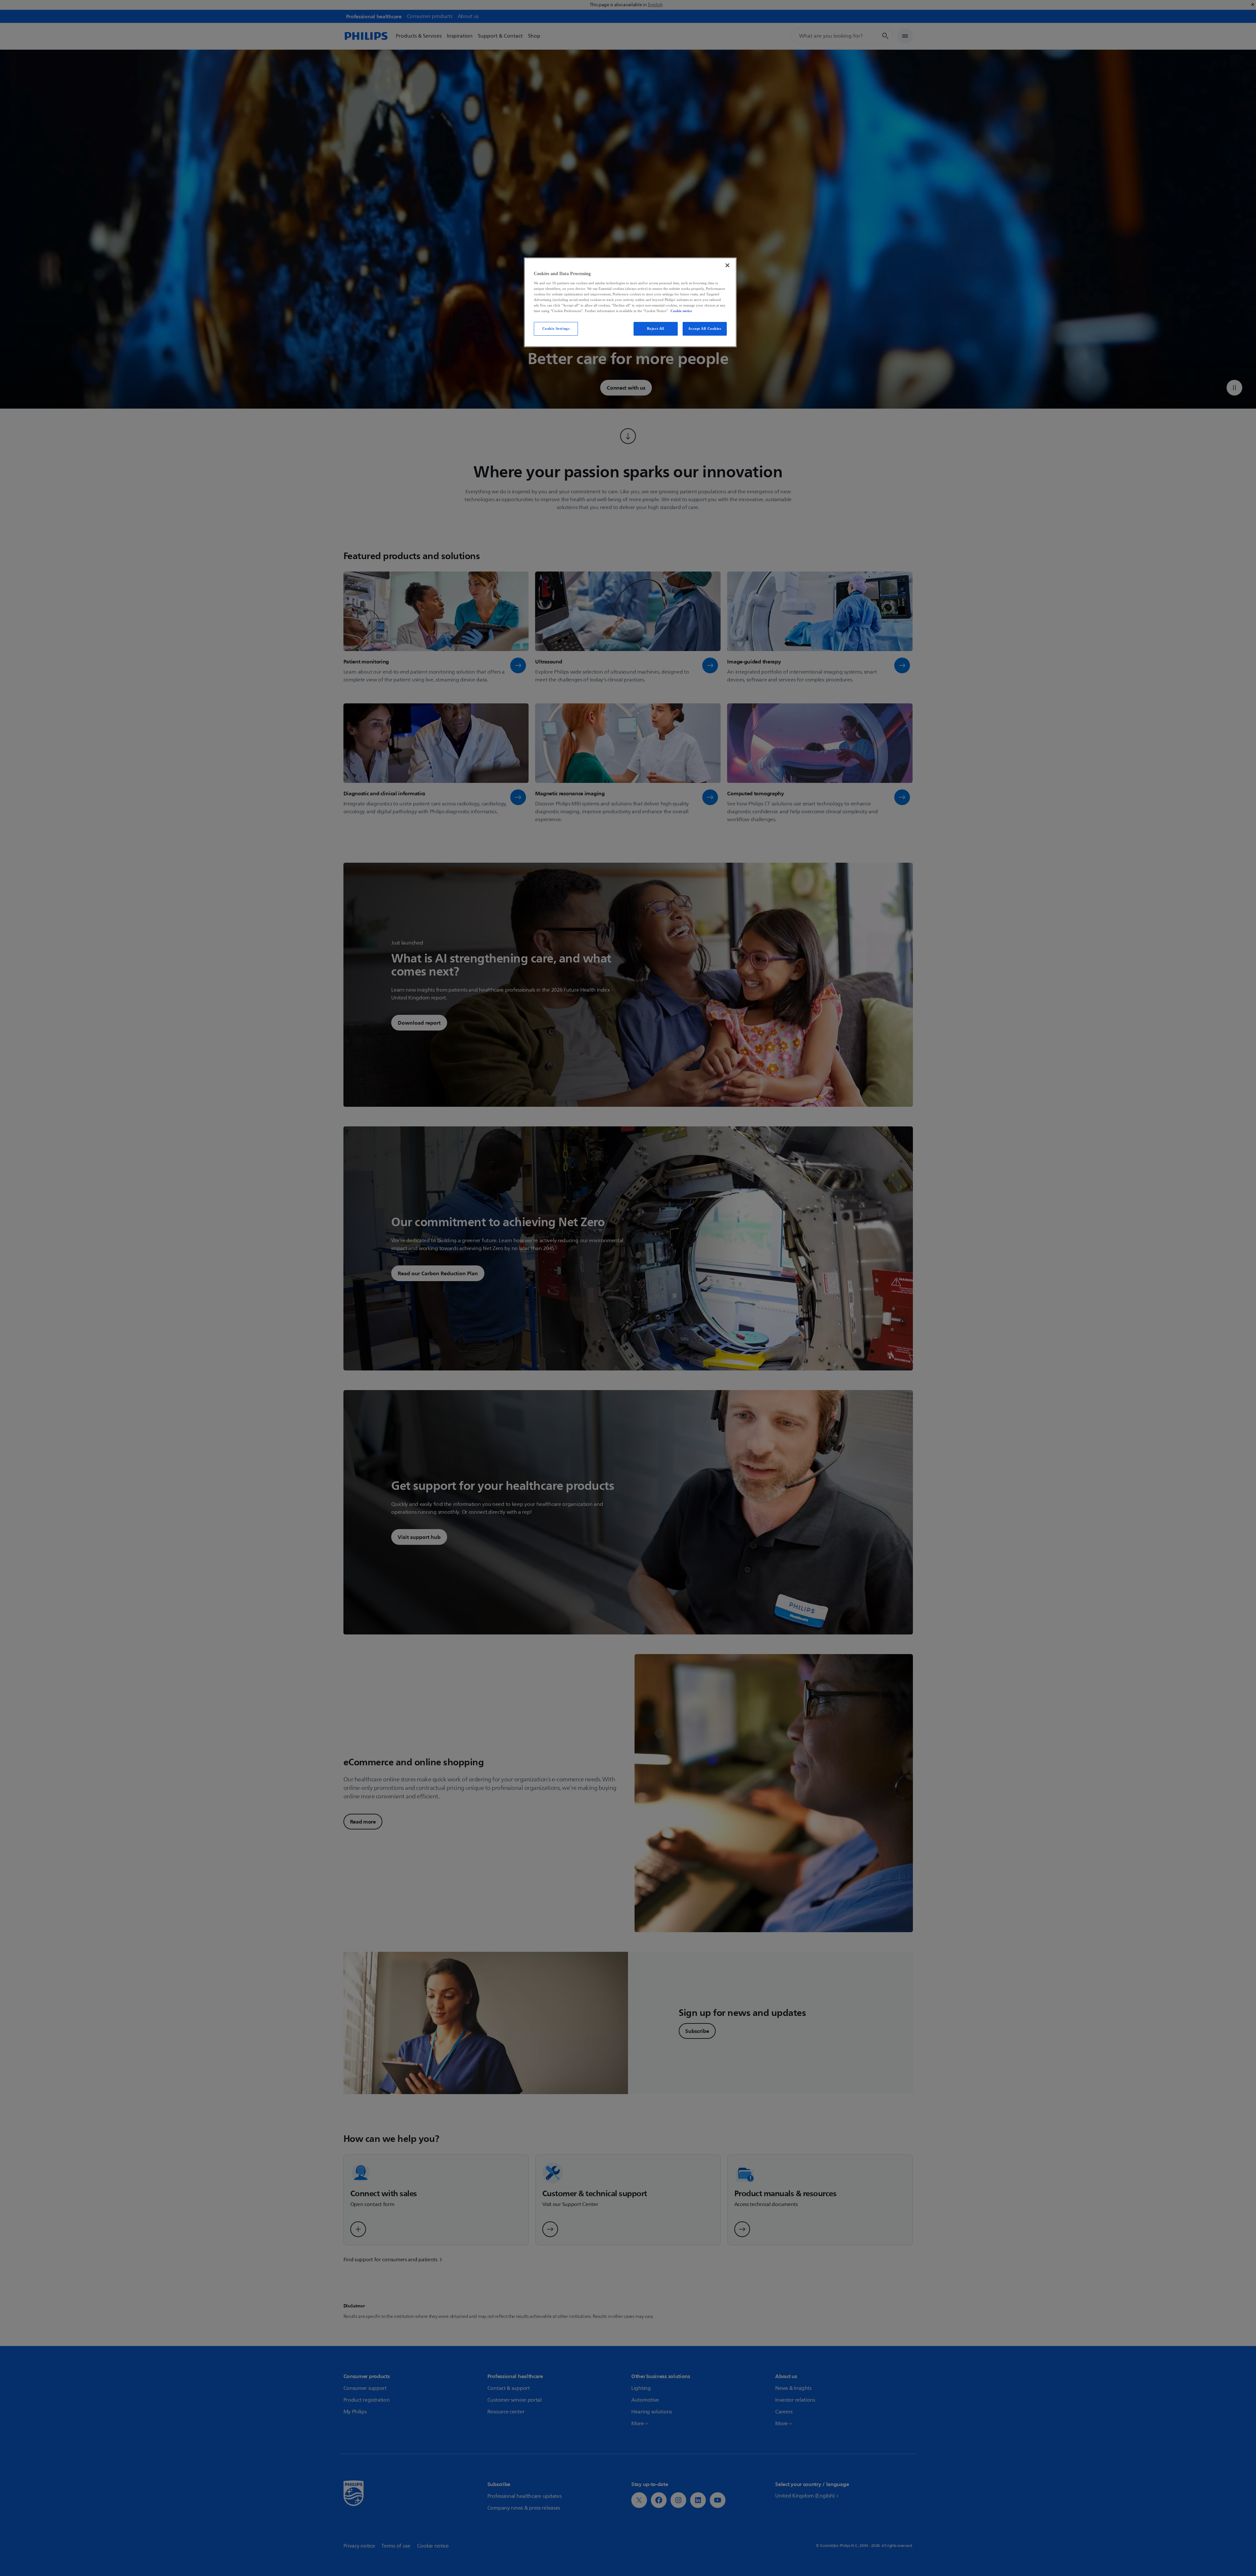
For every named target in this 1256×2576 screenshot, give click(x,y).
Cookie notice (681, 311)
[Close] (727, 265)
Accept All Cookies (705, 328)
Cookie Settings (556, 328)
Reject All (656, 328)
